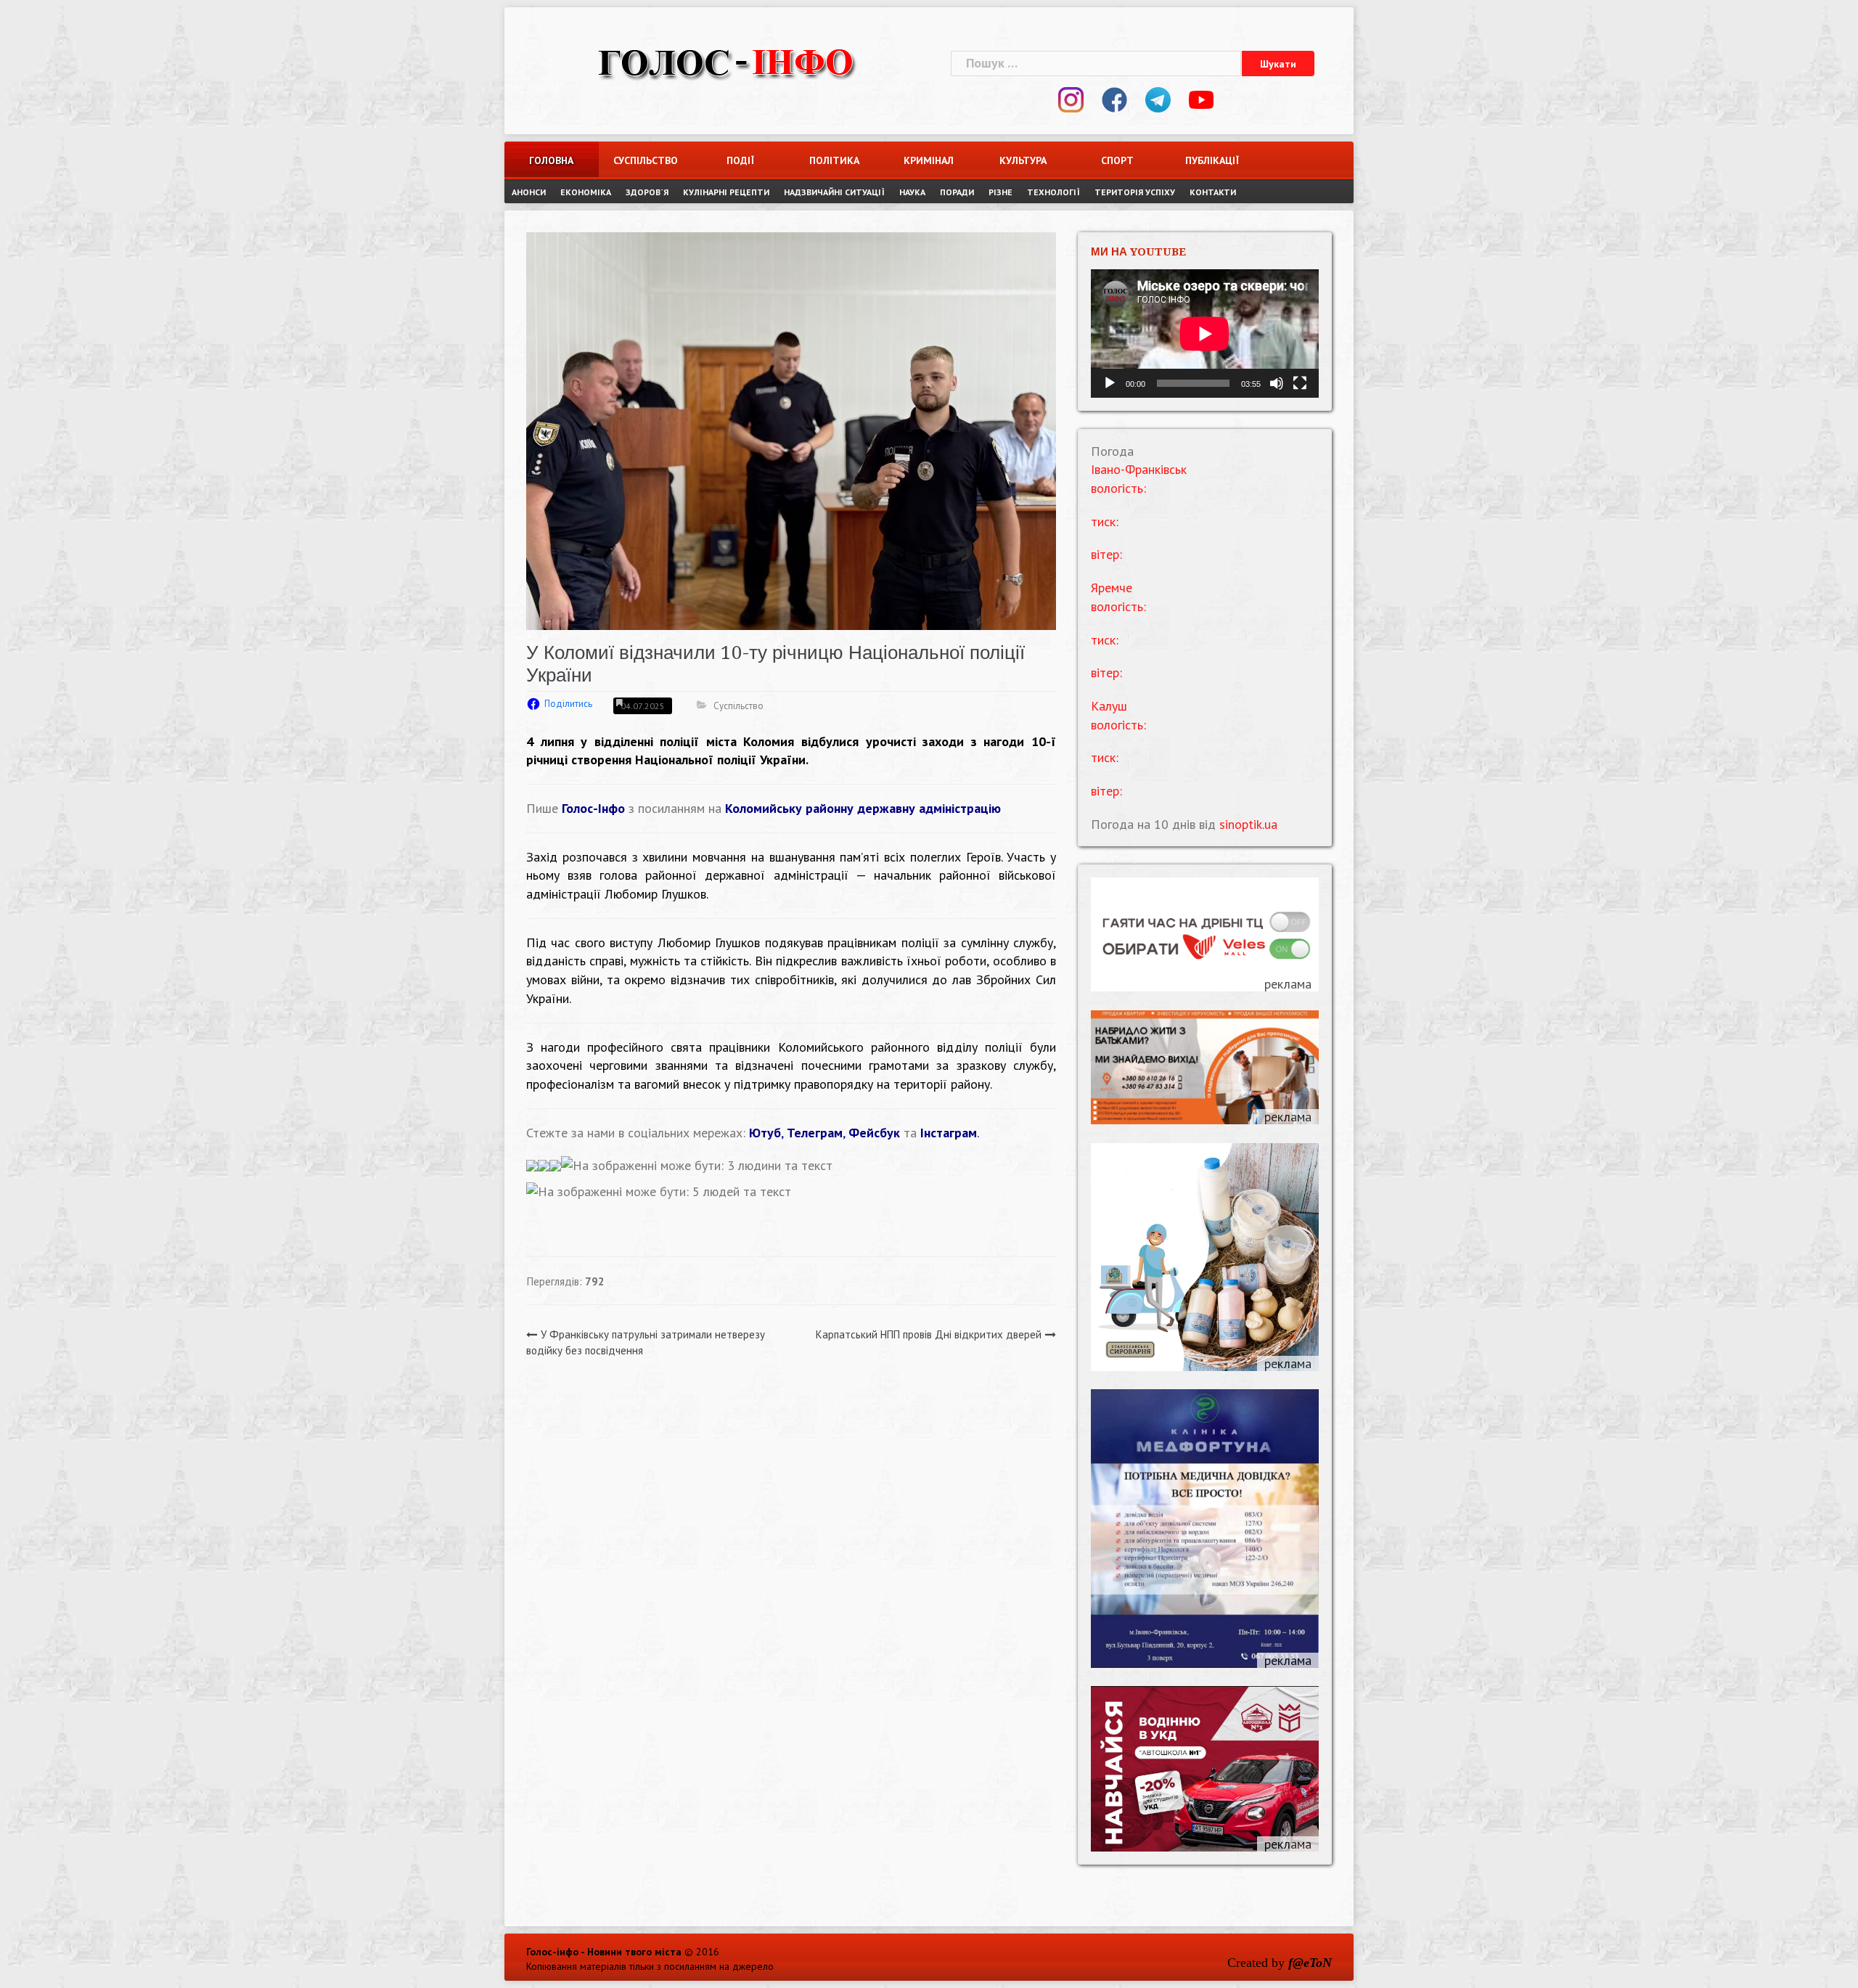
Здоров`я (647, 192)
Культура (1023, 160)
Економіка (586, 192)
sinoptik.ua (1248, 824)
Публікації (1212, 160)
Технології (1053, 192)
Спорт (1117, 160)
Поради (957, 192)
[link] (863, 808)
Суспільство (646, 160)
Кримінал (929, 160)
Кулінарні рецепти (726, 192)
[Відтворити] (1110, 383)
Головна (551, 160)
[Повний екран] (1300, 383)
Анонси (529, 192)
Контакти (1213, 192)
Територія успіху (1135, 192)
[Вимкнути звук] (1277, 383)
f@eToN (1310, 1963)
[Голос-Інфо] (726, 61)
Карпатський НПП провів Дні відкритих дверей (929, 1334)
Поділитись (568, 704)
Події (740, 160)
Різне (1000, 192)
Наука (912, 192)
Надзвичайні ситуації (834, 192)
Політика (834, 160)
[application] (1205, 334)
